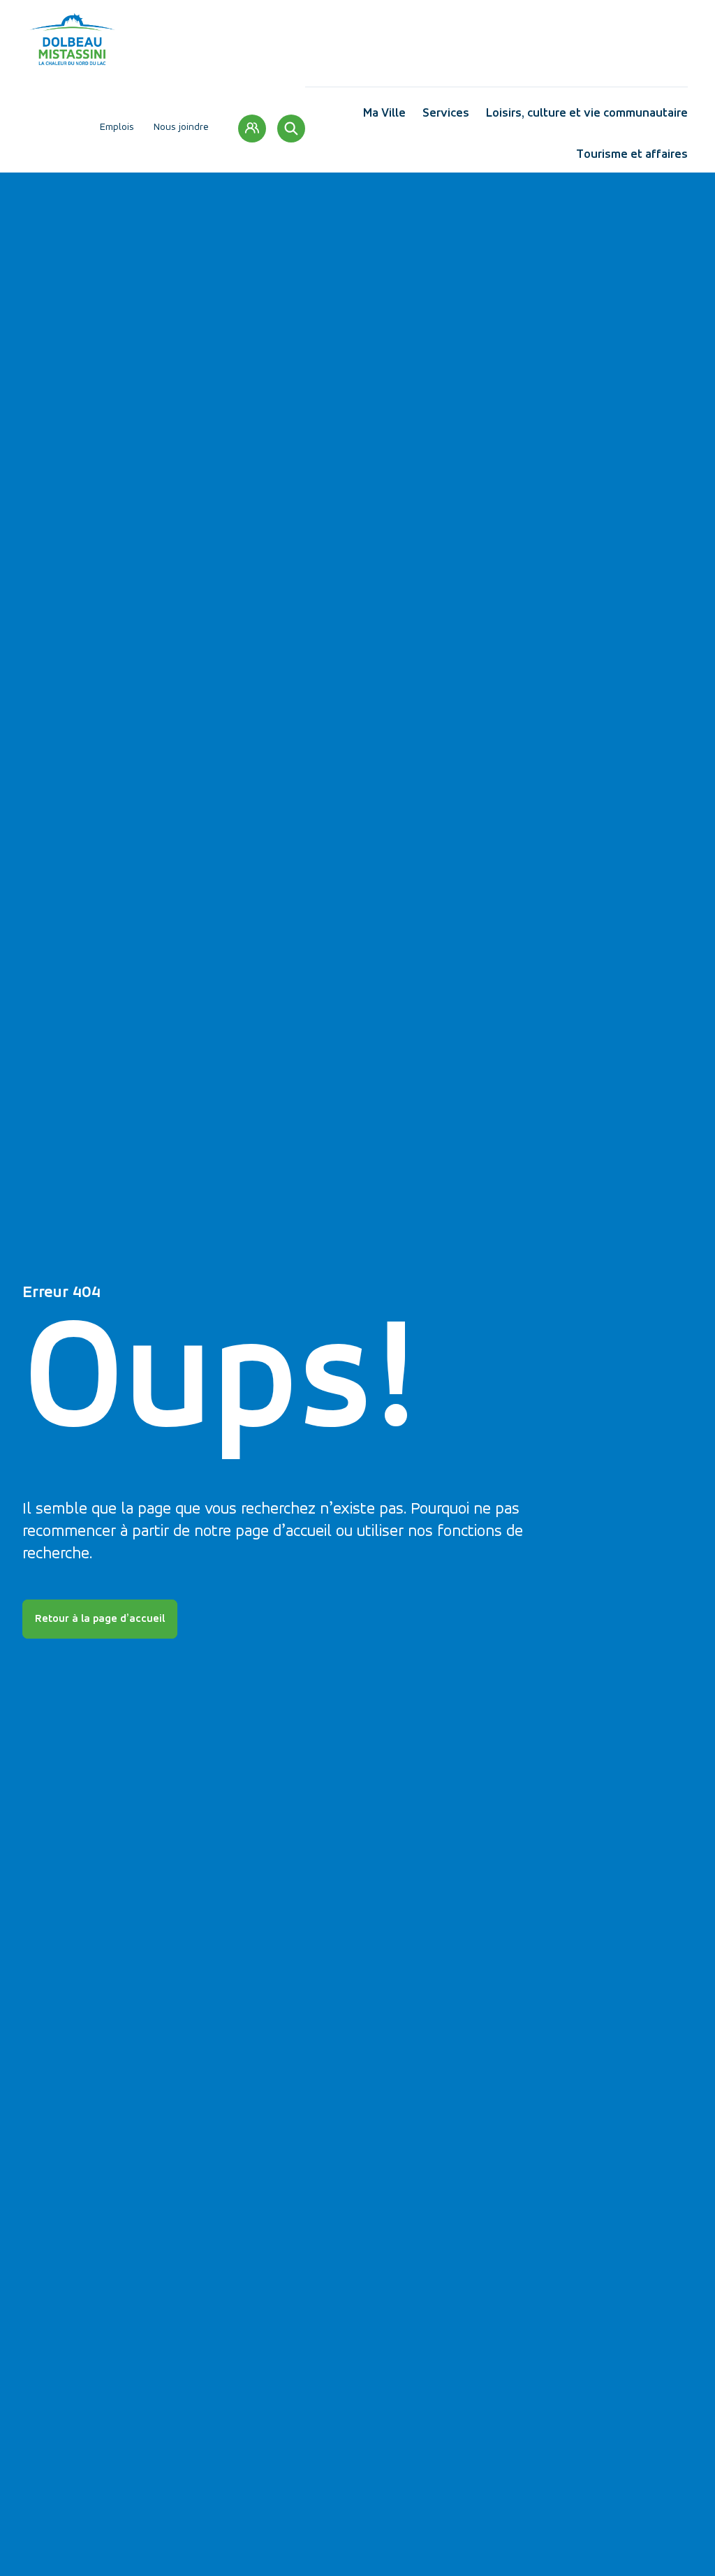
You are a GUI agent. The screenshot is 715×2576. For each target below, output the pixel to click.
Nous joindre (181, 127)
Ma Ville (384, 116)
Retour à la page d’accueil (100, 1619)
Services (446, 116)
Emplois (117, 127)
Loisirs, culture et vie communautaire (587, 116)
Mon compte (252, 129)
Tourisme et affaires (632, 158)
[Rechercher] (291, 129)
